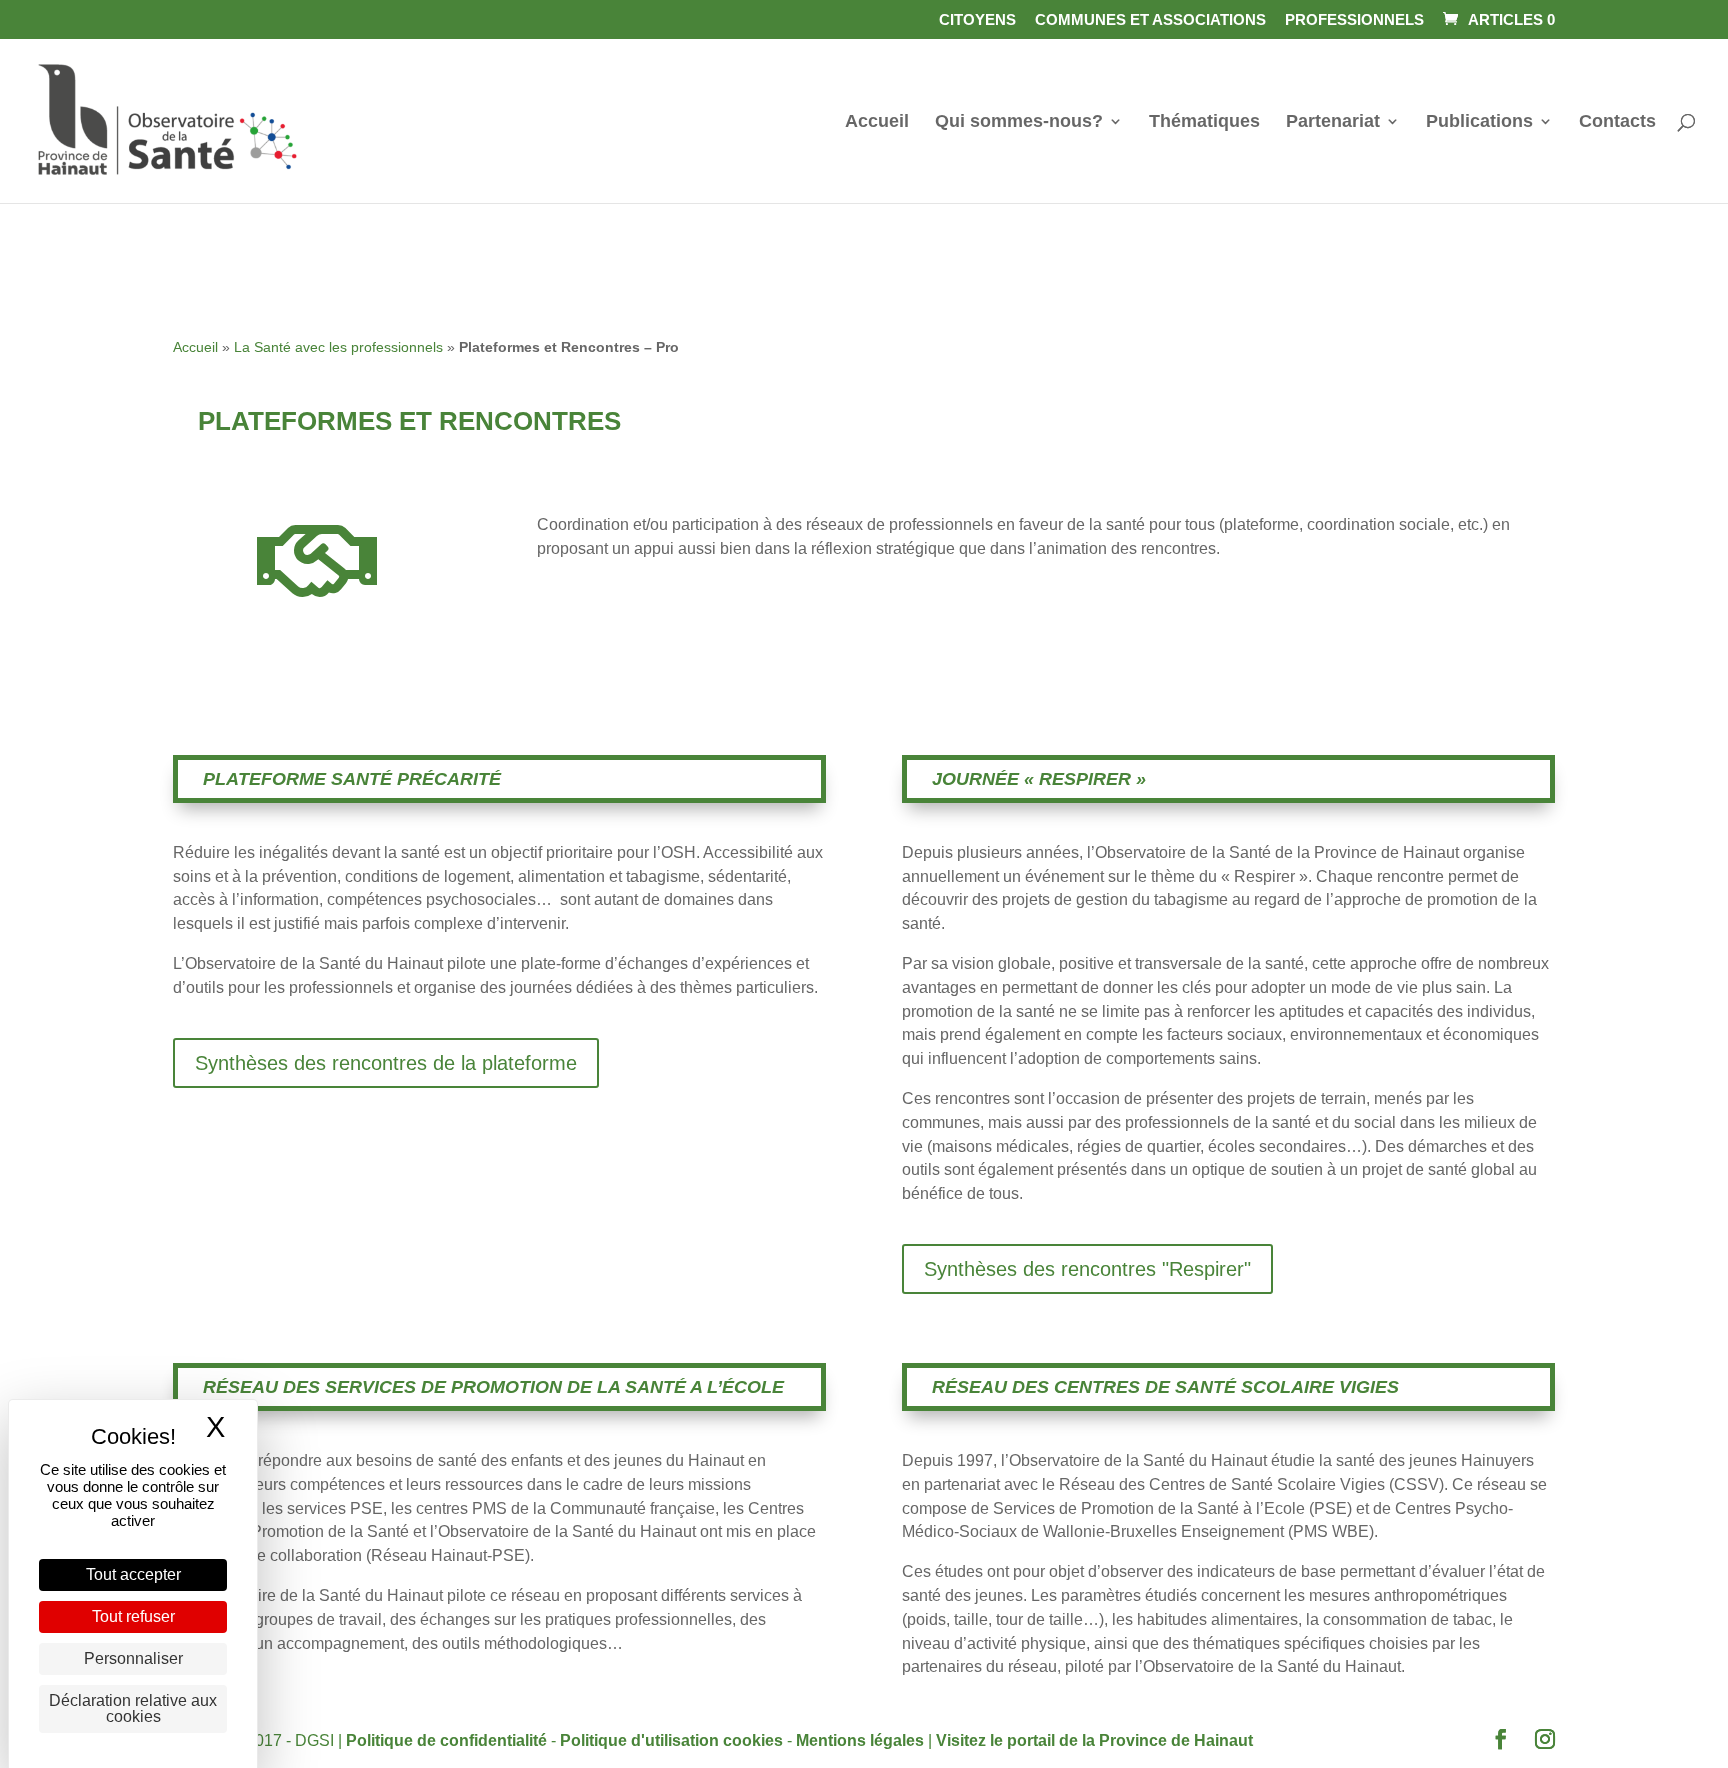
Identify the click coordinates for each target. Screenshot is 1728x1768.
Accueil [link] (877, 122)
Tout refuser (133, 1616)
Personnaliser (133, 1658)
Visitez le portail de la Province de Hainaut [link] (1094, 1740)
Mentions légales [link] (860, 1740)
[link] (1497, 19)
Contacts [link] (1617, 122)
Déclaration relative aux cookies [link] (133, 1708)
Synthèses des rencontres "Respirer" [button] (1087, 1269)
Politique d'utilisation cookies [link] (671, 1740)
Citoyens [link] (977, 20)
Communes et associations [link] (1150, 20)
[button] (1501, 1741)
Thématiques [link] (1204, 122)
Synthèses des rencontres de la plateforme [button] (386, 1063)
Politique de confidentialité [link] (446, 1740)
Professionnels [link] (1354, 20)
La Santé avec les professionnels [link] (338, 347)
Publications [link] (1479, 122)
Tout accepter (133, 1574)
